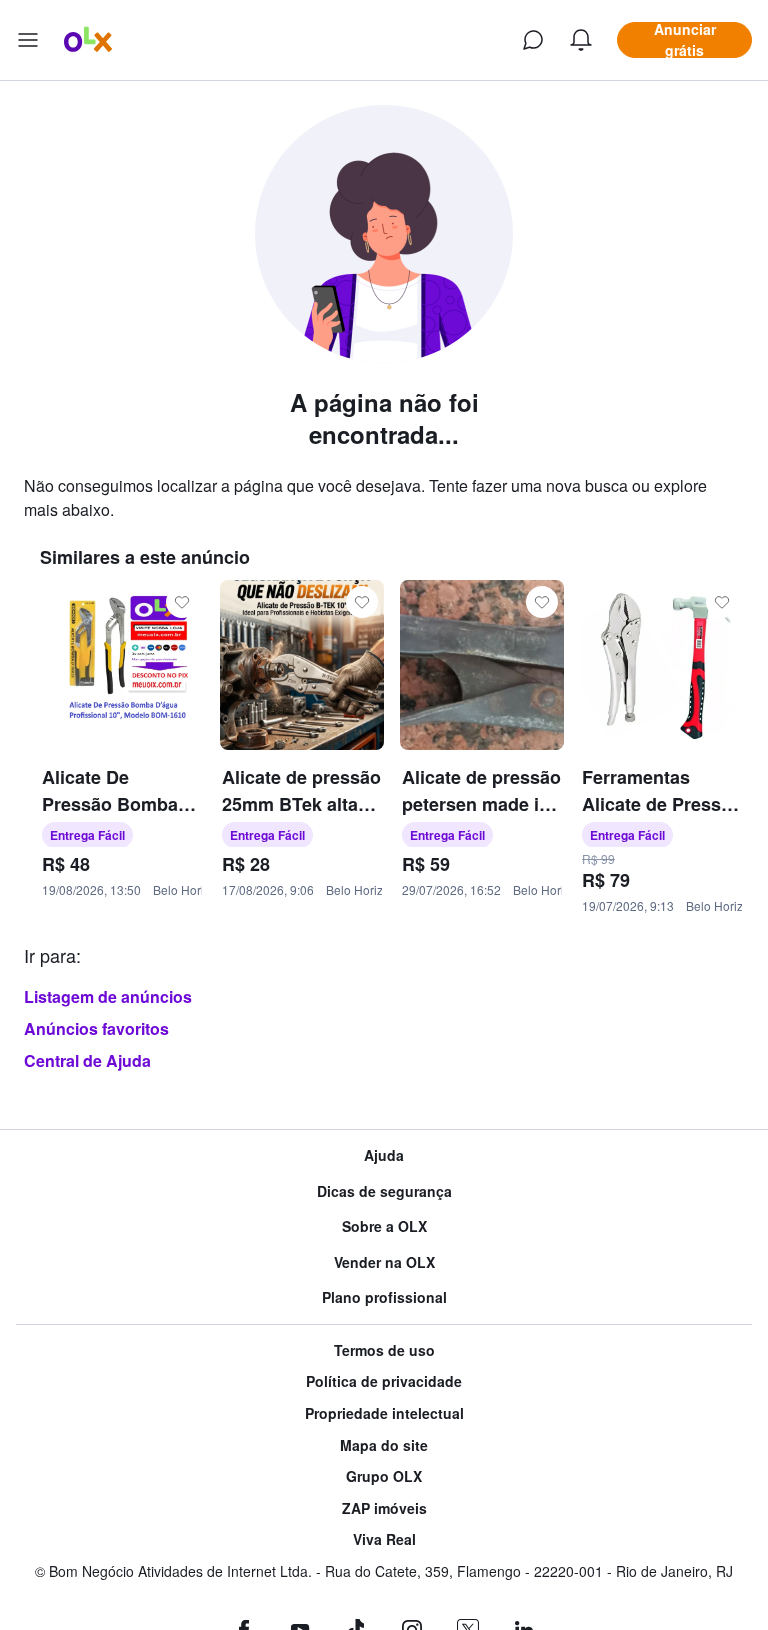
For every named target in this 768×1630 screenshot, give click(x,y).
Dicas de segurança (384, 1191)
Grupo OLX (384, 1476)
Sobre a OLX (384, 1226)
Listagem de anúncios (108, 996)
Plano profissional (384, 1297)
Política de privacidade (384, 1381)
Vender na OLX (384, 1262)
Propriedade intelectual (384, 1413)
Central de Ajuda (87, 1060)
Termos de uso (384, 1350)
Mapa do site (384, 1445)
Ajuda (384, 1155)
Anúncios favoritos (96, 1028)
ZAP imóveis (384, 1508)
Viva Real (384, 1539)
